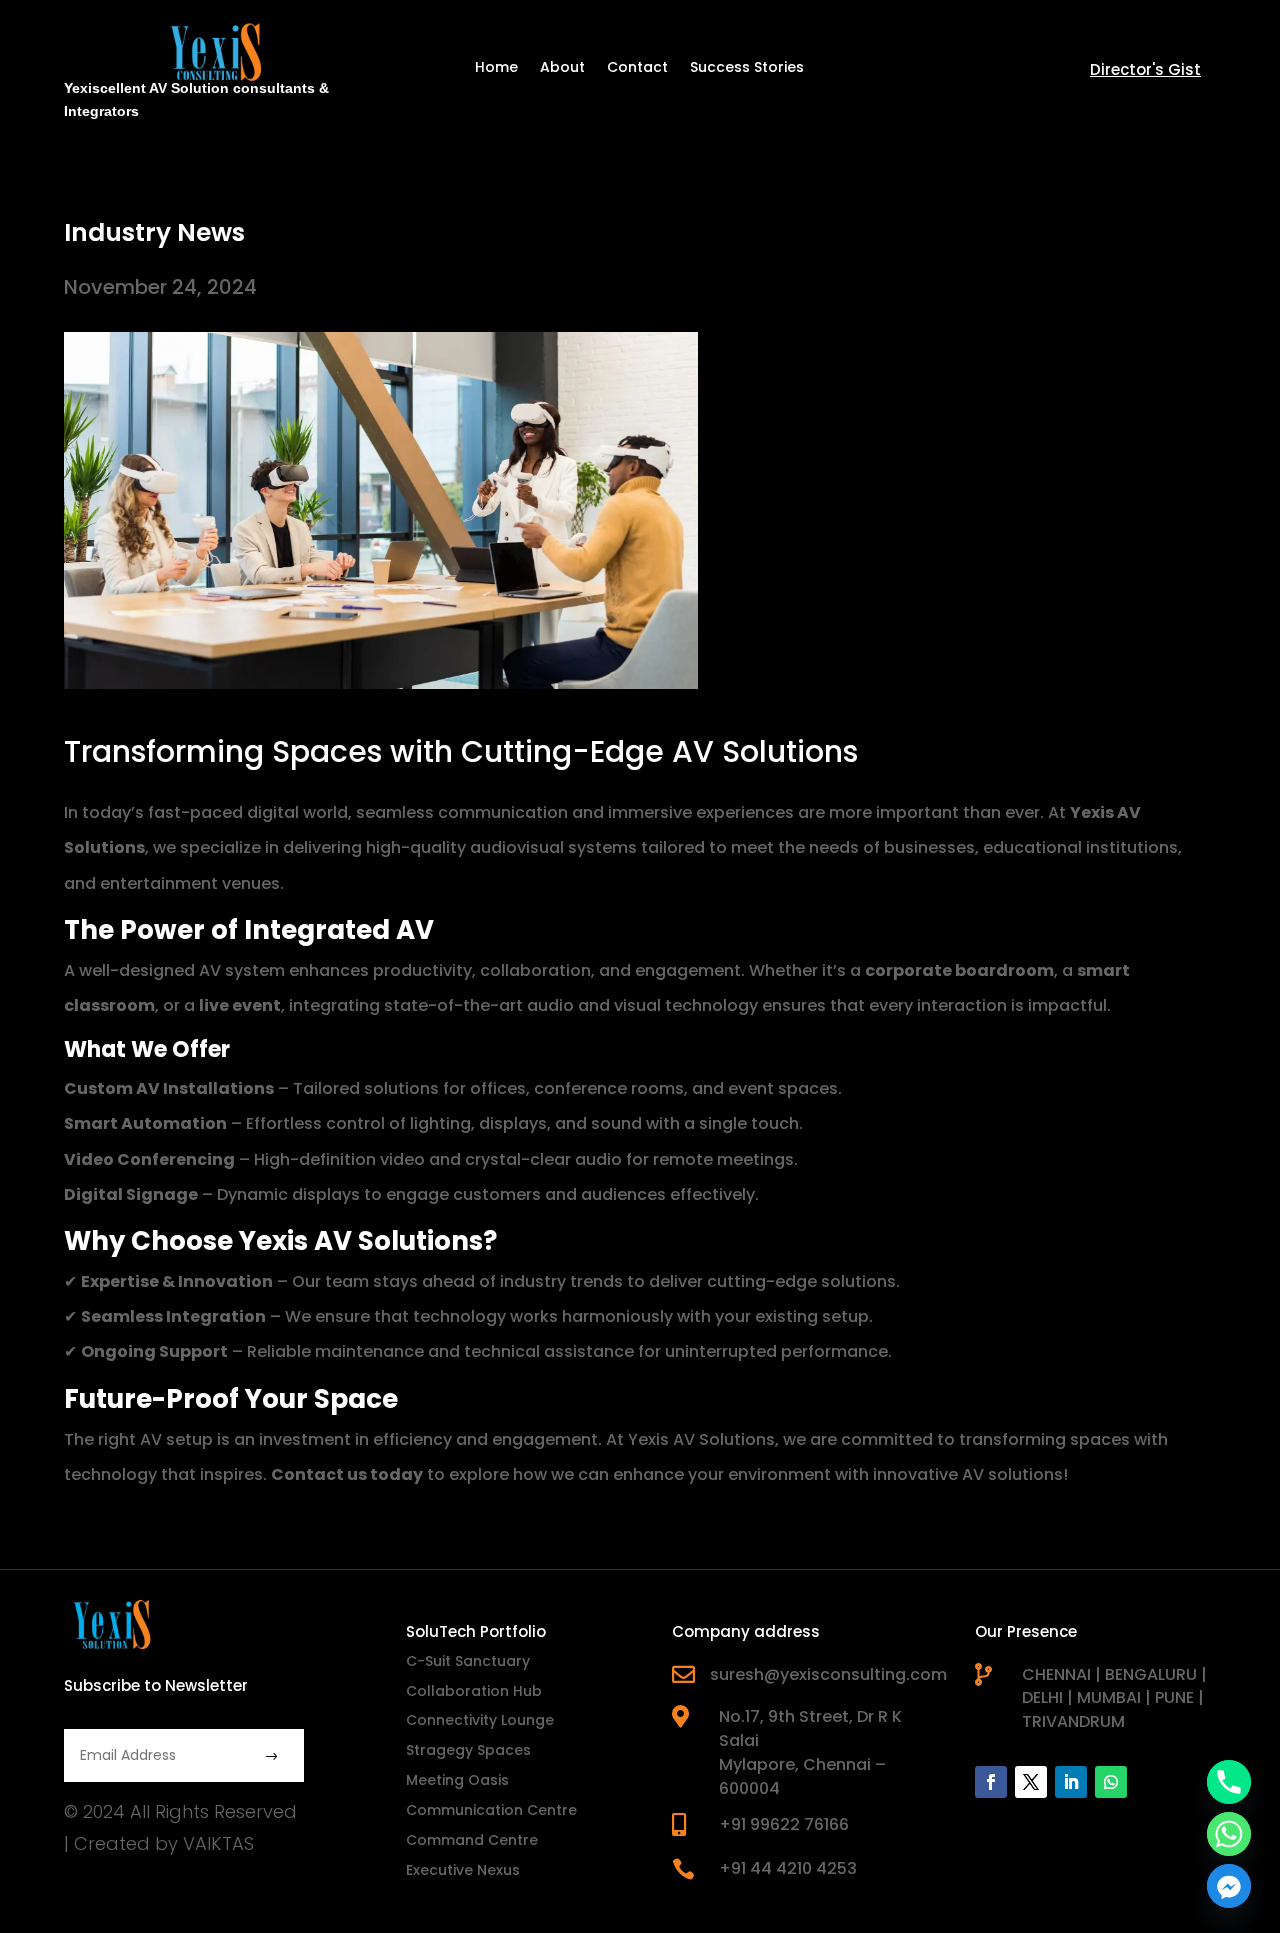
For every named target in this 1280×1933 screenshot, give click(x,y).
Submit (231, 1757)
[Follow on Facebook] (991, 1782)
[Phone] (1229, 1782)
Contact (637, 68)
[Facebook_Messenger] (1229, 1886)
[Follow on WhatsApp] (1111, 1782)
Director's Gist (1145, 69)
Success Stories (747, 68)
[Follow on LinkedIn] (1071, 1782)
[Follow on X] (1031, 1782)
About (562, 68)
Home (496, 68)
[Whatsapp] (1229, 1834)
